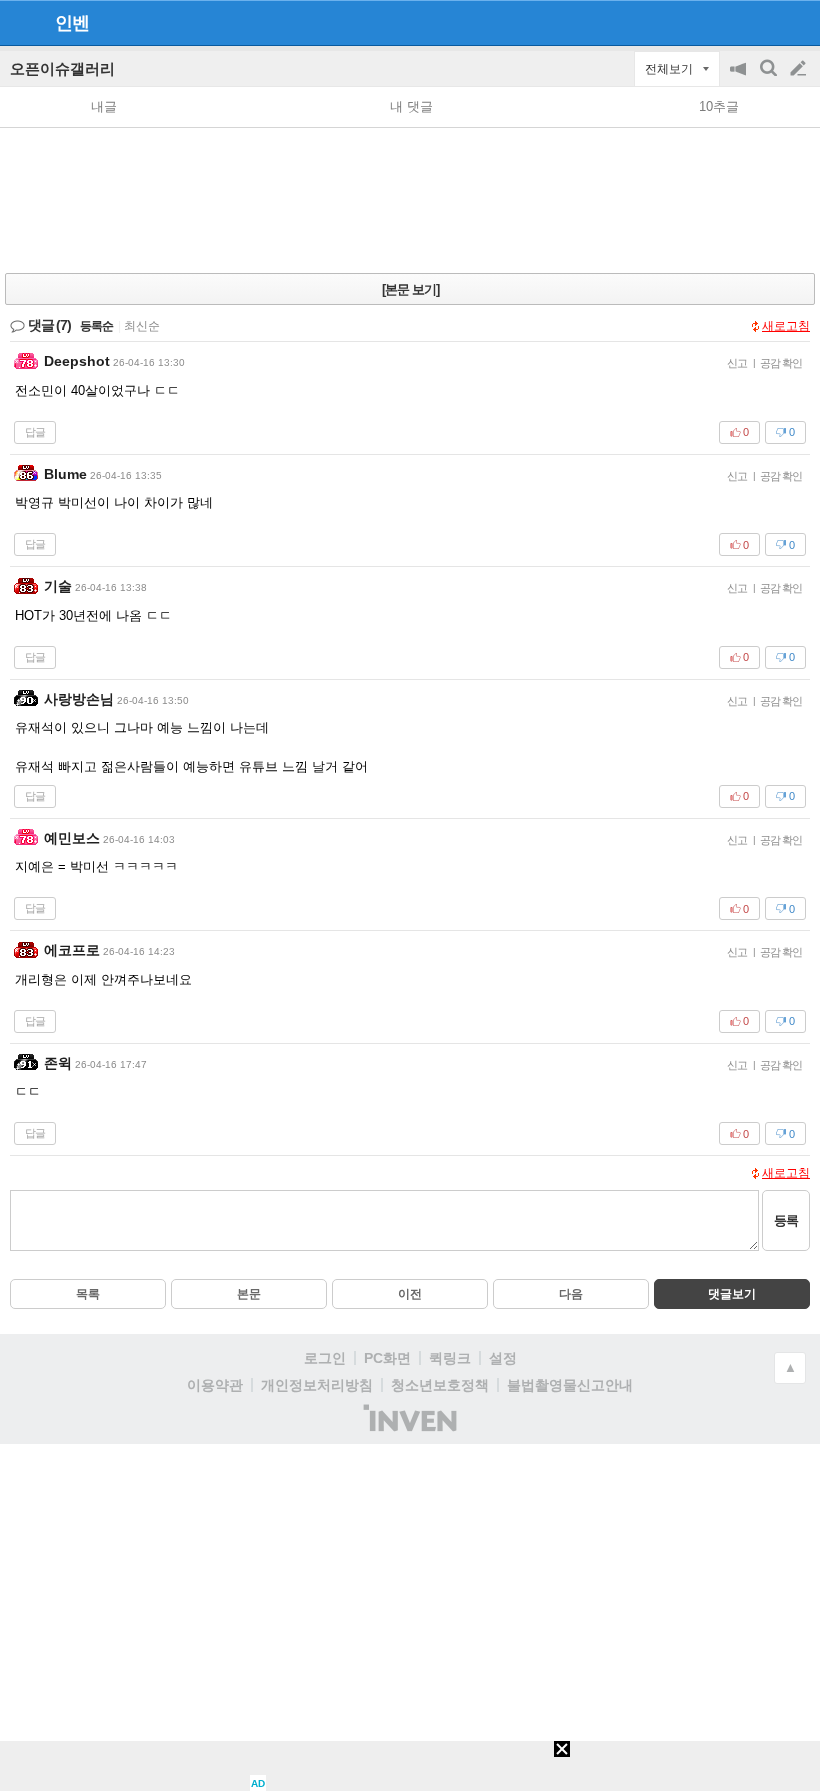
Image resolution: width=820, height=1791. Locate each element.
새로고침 (786, 326)
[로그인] (760, 22)
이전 (410, 1294)
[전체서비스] (796, 22)
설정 (503, 1358)
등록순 (96, 326)
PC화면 (387, 1358)
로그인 (325, 1358)
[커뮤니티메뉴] (21, 22)
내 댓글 (411, 106)
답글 (35, 432)
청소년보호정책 (440, 1385)
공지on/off (740, 78)
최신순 (142, 326)
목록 (88, 1294)
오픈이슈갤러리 (62, 68)
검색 (770, 78)
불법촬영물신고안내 (570, 1385)
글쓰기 (800, 69)
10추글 (719, 106)
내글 (104, 106)
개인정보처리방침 (317, 1385)
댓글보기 (732, 1294)
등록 (786, 1220)
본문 (249, 1294)
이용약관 (215, 1385)
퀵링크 (450, 1358)
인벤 (72, 23)
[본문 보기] (410, 289)
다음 (571, 1294)
